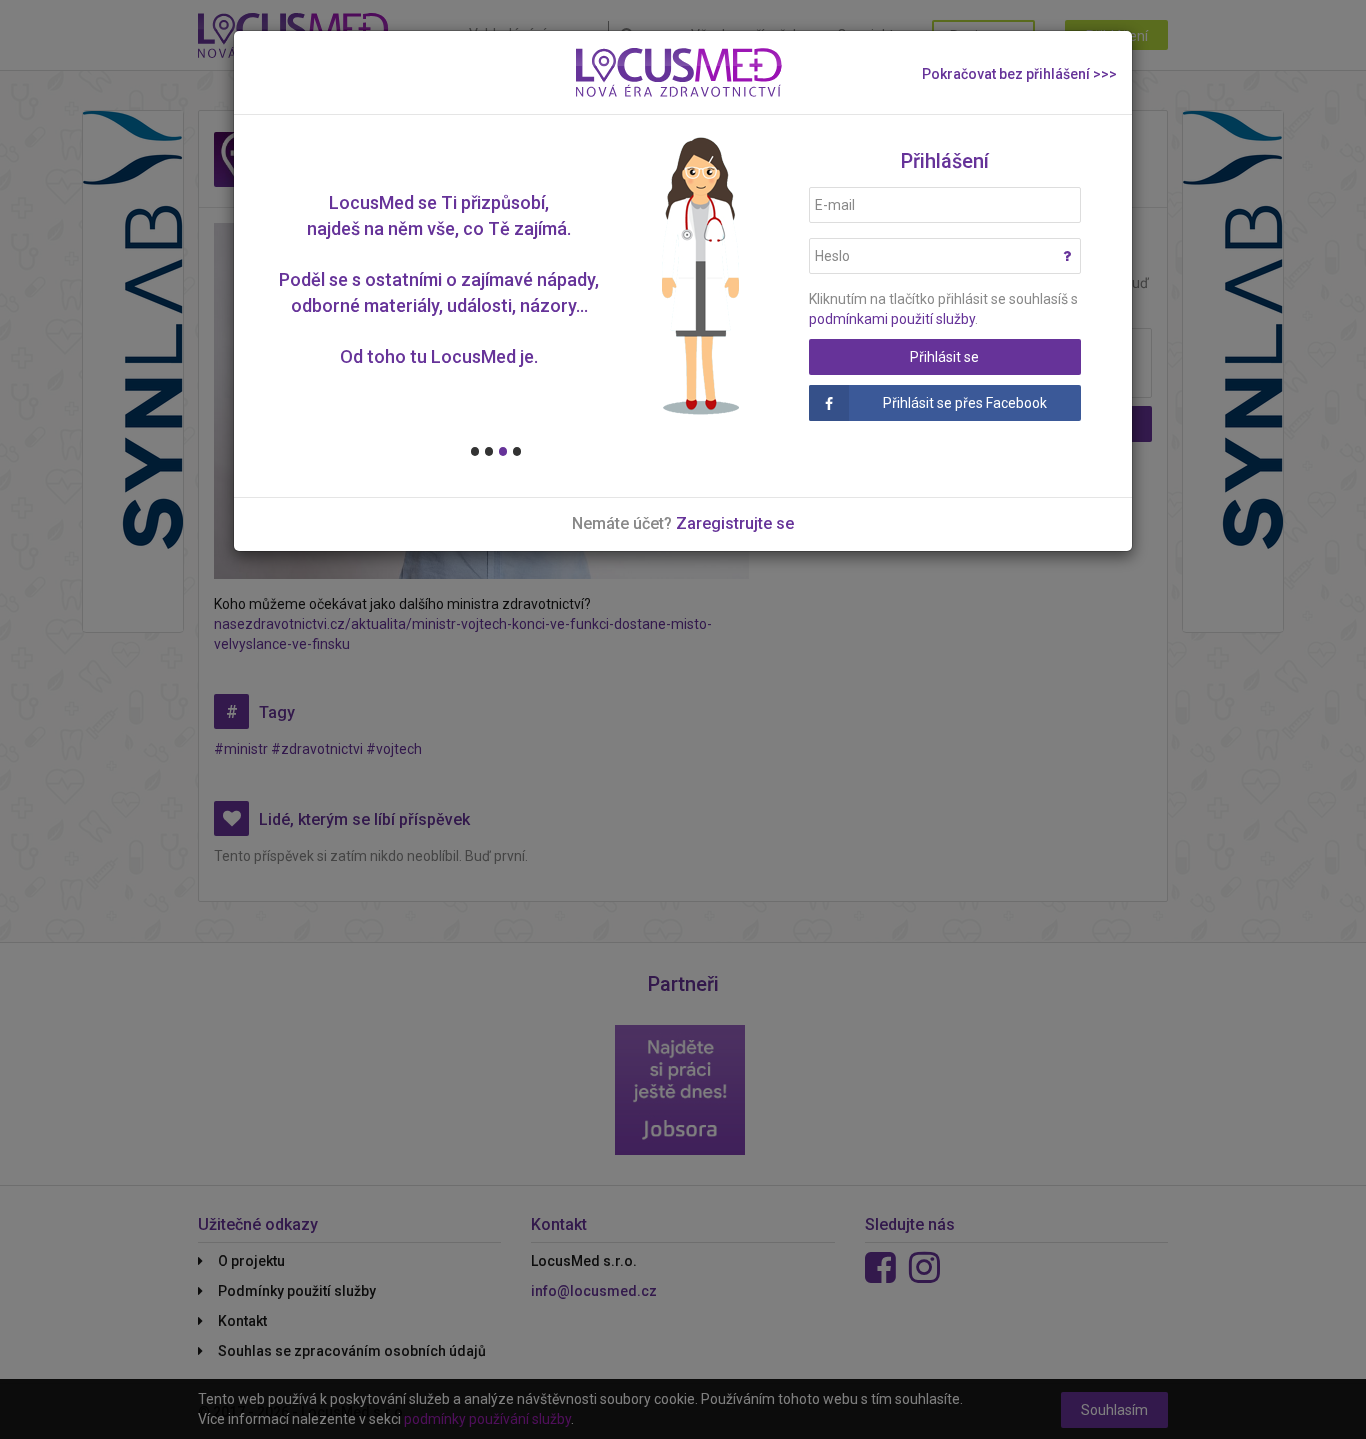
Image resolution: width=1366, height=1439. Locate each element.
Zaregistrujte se (735, 523)
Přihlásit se (944, 357)
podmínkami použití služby (892, 319)
